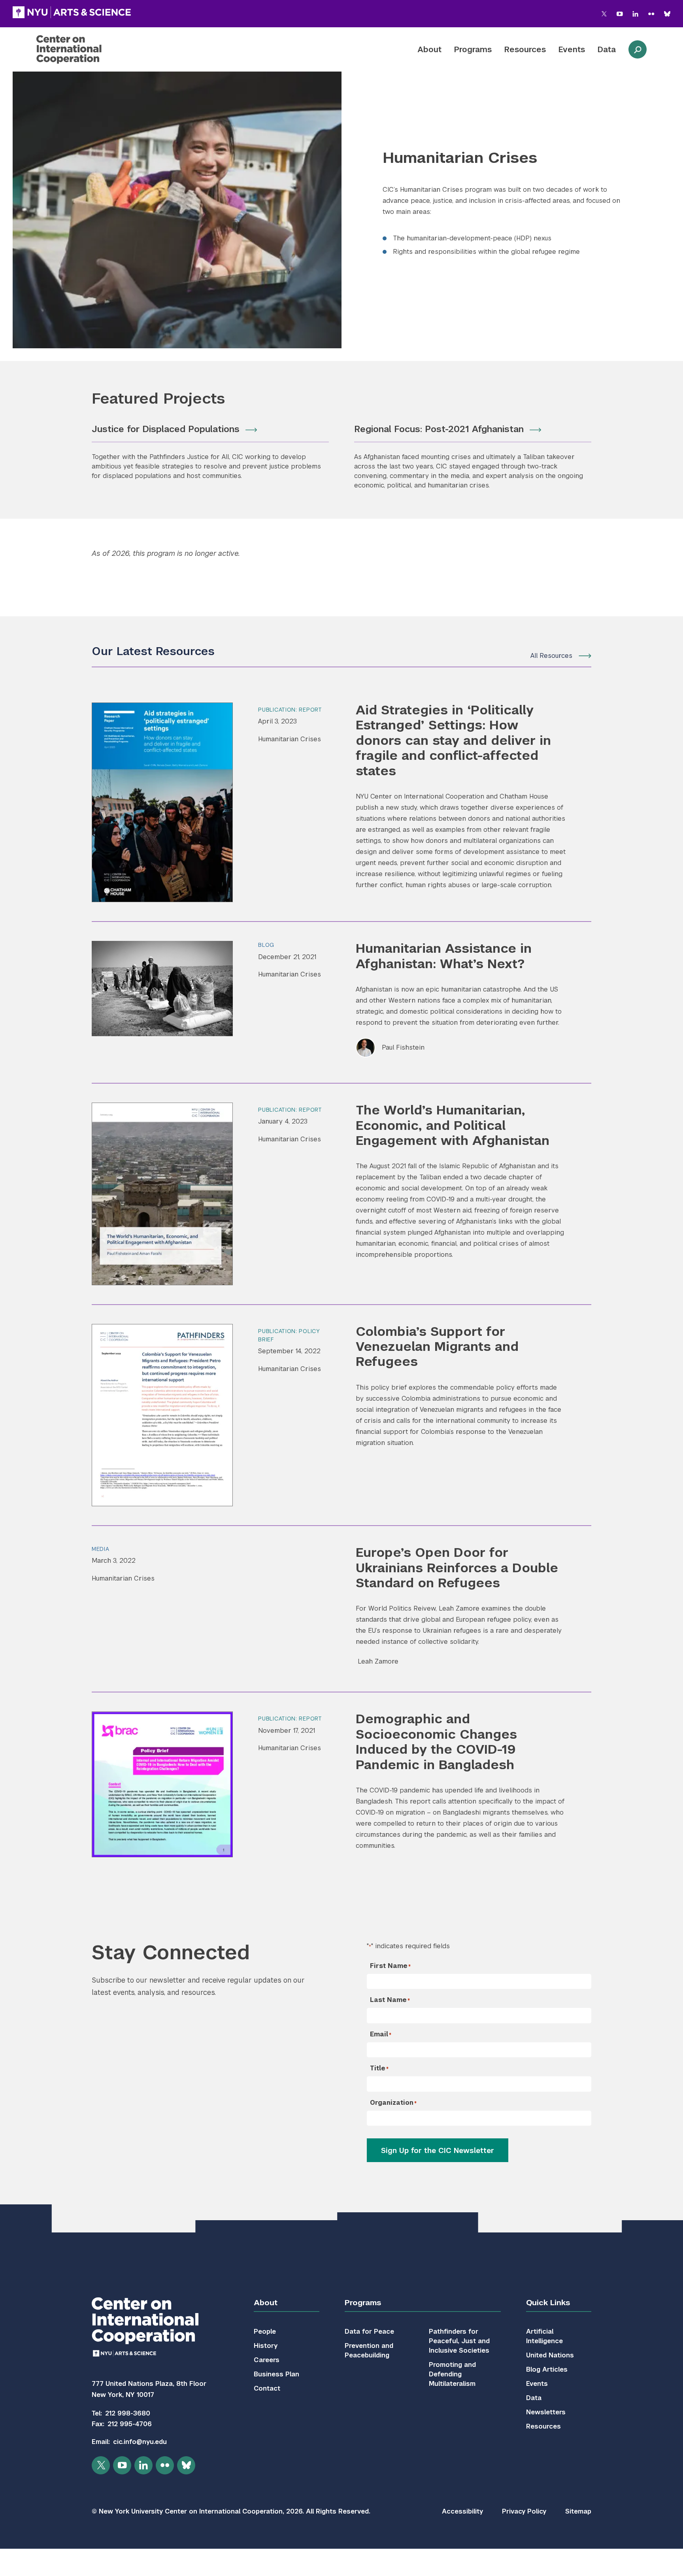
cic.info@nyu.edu (140, 2442)
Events (572, 49)
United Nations (550, 2355)
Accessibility (462, 2511)
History (266, 2346)
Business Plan (276, 2374)
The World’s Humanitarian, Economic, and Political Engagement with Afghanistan (453, 1125)
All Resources (551, 656)
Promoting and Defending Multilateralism (452, 2374)
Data (607, 49)
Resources (525, 49)
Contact (267, 2388)
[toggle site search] (638, 49)
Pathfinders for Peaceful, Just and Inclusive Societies (459, 2341)
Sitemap (578, 2511)
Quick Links (548, 2303)
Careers (267, 2360)
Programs (473, 49)
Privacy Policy (524, 2511)
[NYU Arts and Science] (72, 12)
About (429, 49)
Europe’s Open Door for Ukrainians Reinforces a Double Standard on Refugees (457, 1568)
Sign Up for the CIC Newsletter (438, 2150)
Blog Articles (547, 2369)
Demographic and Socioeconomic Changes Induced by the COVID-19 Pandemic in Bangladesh (436, 1741)
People (265, 2331)
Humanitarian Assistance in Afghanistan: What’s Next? (444, 956)
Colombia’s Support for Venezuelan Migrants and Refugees (437, 1347)
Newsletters (546, 2412)
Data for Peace (369, 2331)
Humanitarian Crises (290, 739)
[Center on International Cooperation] (90, 49)
